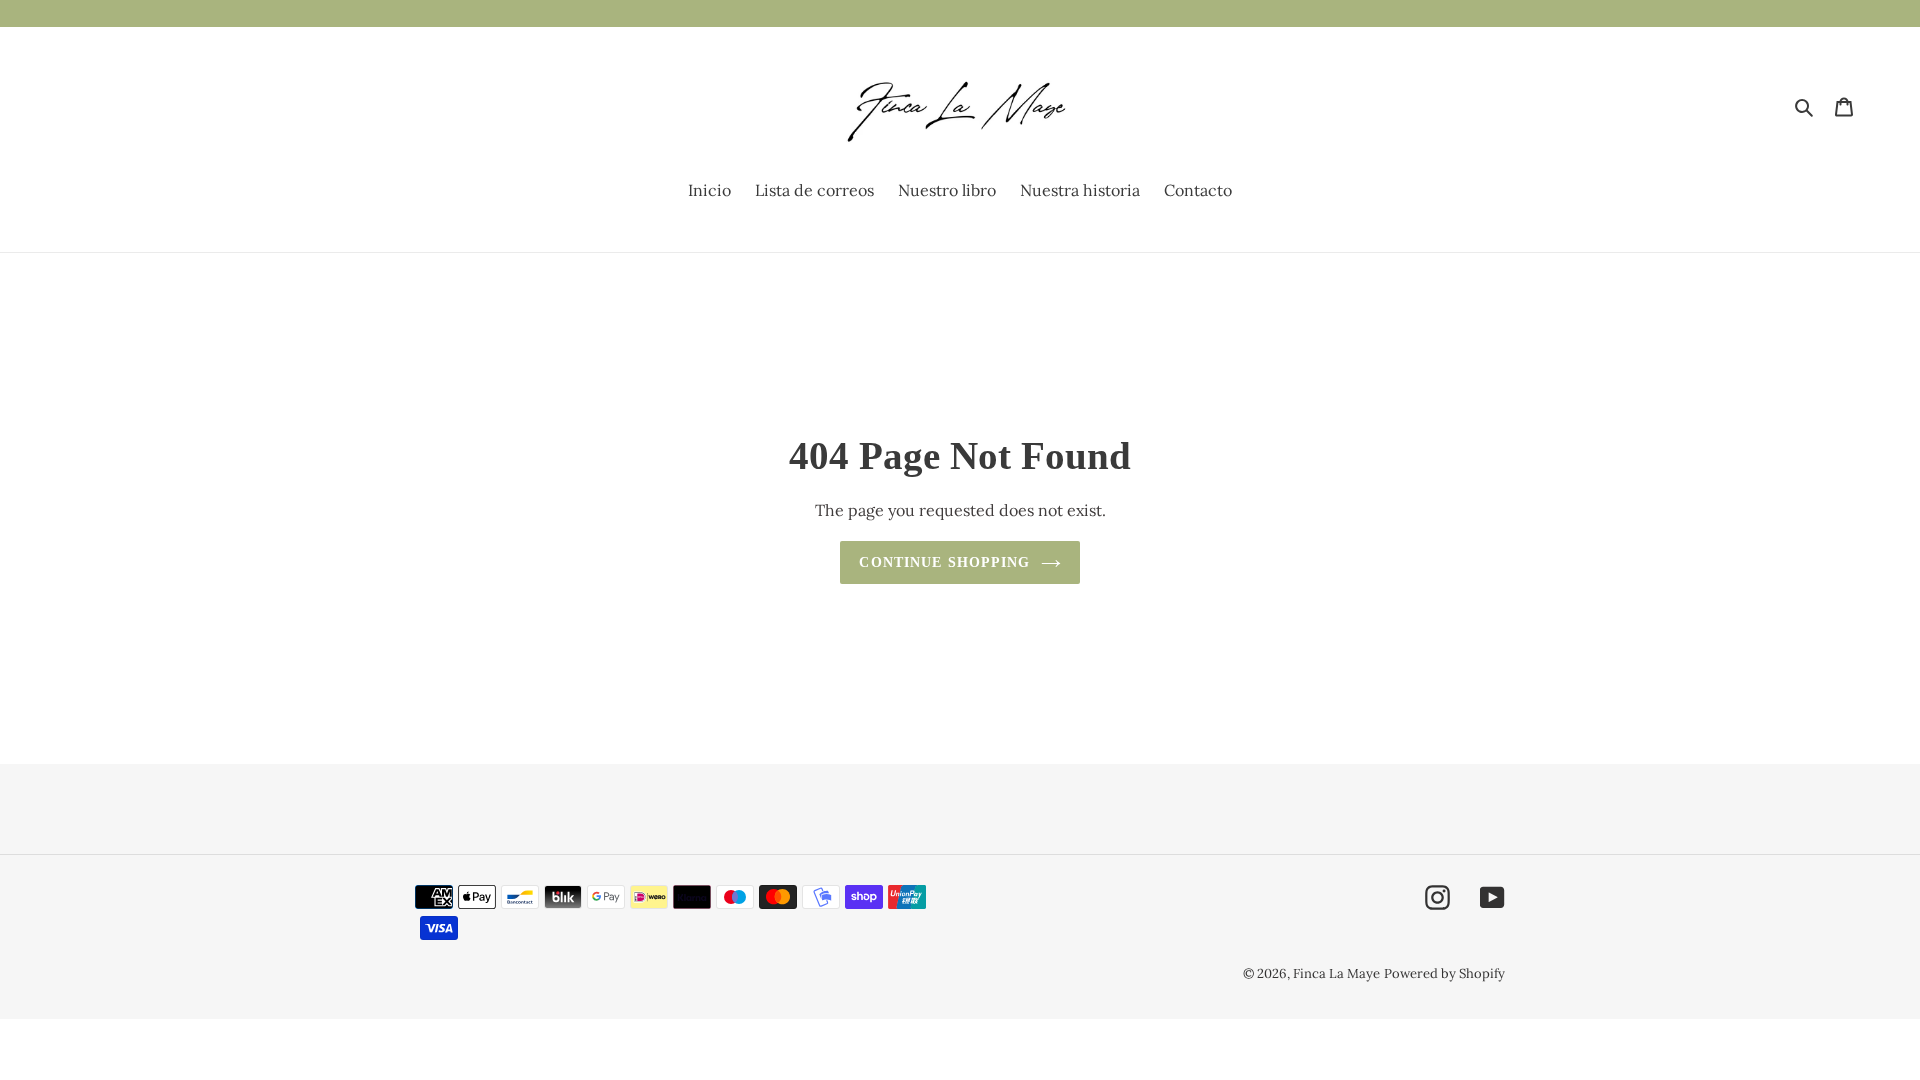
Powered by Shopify (1444, 973)
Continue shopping (944, 562)
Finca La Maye (1336, 973)
